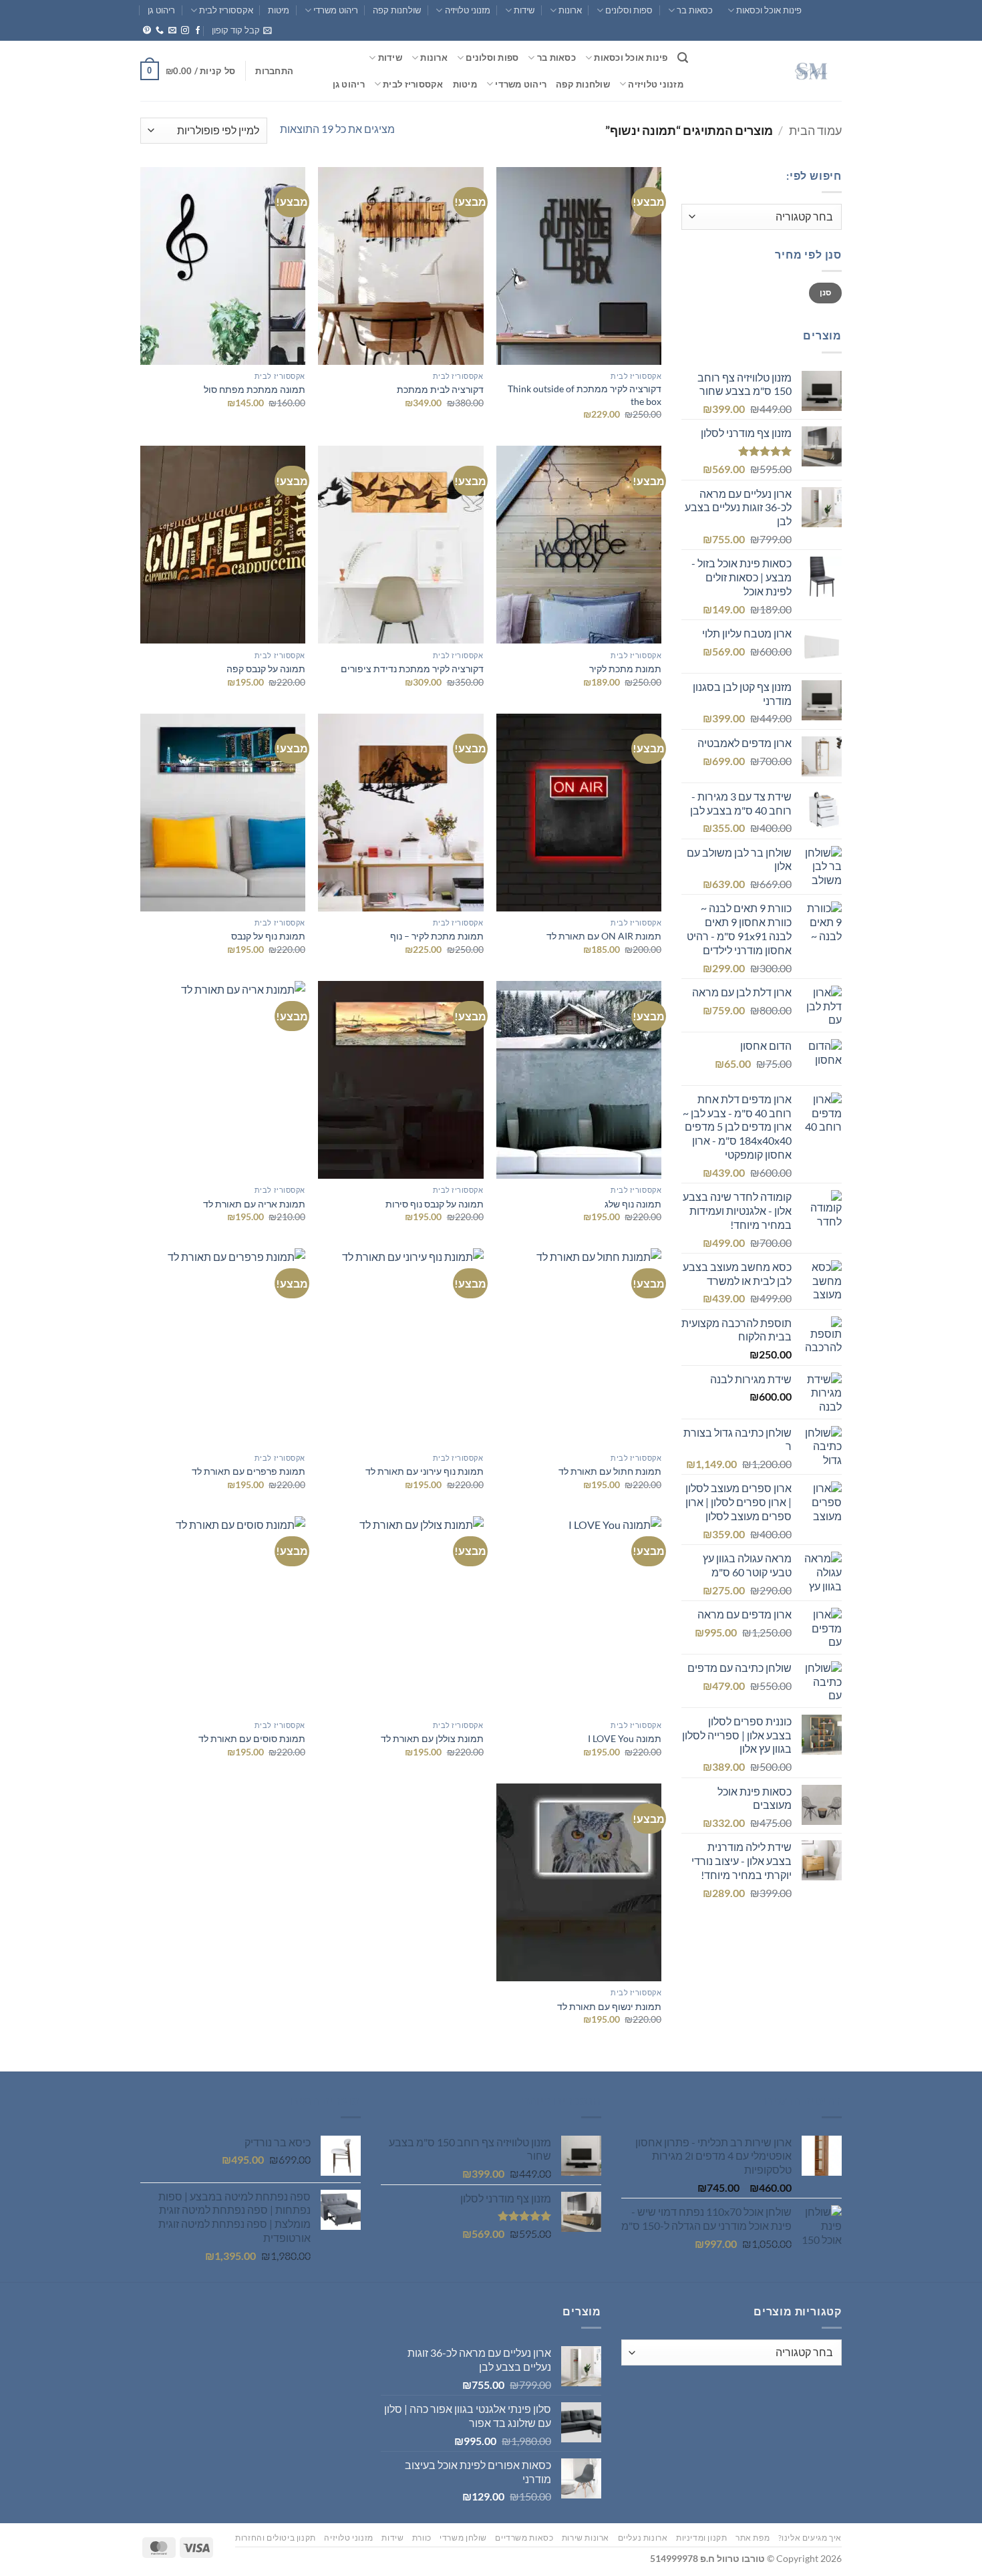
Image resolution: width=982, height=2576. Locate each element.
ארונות (570, 10)
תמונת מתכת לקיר (625, 669)
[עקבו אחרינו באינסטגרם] (185, 31)
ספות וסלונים (629, 10)
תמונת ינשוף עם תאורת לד (609, 2006)
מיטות (279, 10)
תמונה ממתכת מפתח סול (255, 389)
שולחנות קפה (397, 10)
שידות (524, 10)
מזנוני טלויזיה (467, 10)
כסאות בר (695, 10)
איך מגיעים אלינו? (810, 2538)
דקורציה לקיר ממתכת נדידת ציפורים (412, 669)
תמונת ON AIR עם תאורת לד (604, 936)
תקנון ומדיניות (702, 2538)
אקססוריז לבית (226, 10)
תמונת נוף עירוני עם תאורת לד (425, 1471)
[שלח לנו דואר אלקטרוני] (172, 31)
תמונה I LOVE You (625, 1738)
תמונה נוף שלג (633, 1204)
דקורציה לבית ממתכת (440, 389)
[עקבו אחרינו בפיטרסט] (147, 31)
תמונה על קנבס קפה (264, 669)
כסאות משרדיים (524, 2538)
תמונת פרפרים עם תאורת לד (249, 1471)
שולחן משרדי (463, 2538)
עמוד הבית (815, 130)
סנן (826, 292)
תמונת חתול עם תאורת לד (610, 1471)
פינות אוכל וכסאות (769, 10)
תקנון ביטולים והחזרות (276, 2538)
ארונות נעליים (643, 2538)
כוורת (422, 2538)
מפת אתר (753, 2538)
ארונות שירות (586, 2538)
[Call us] (160, 31)
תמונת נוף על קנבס (268, 936)
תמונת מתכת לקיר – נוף (437, 936)
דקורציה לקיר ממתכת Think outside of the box (585, 395)
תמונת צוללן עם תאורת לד (432, 1738)
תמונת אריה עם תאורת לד (254, 1204)
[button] (242, 30)
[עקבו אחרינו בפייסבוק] (198, 31)
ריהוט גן (161, 10)
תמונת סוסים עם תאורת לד (252, 1738)
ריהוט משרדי (336, 10)
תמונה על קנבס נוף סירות (433, 1204)
